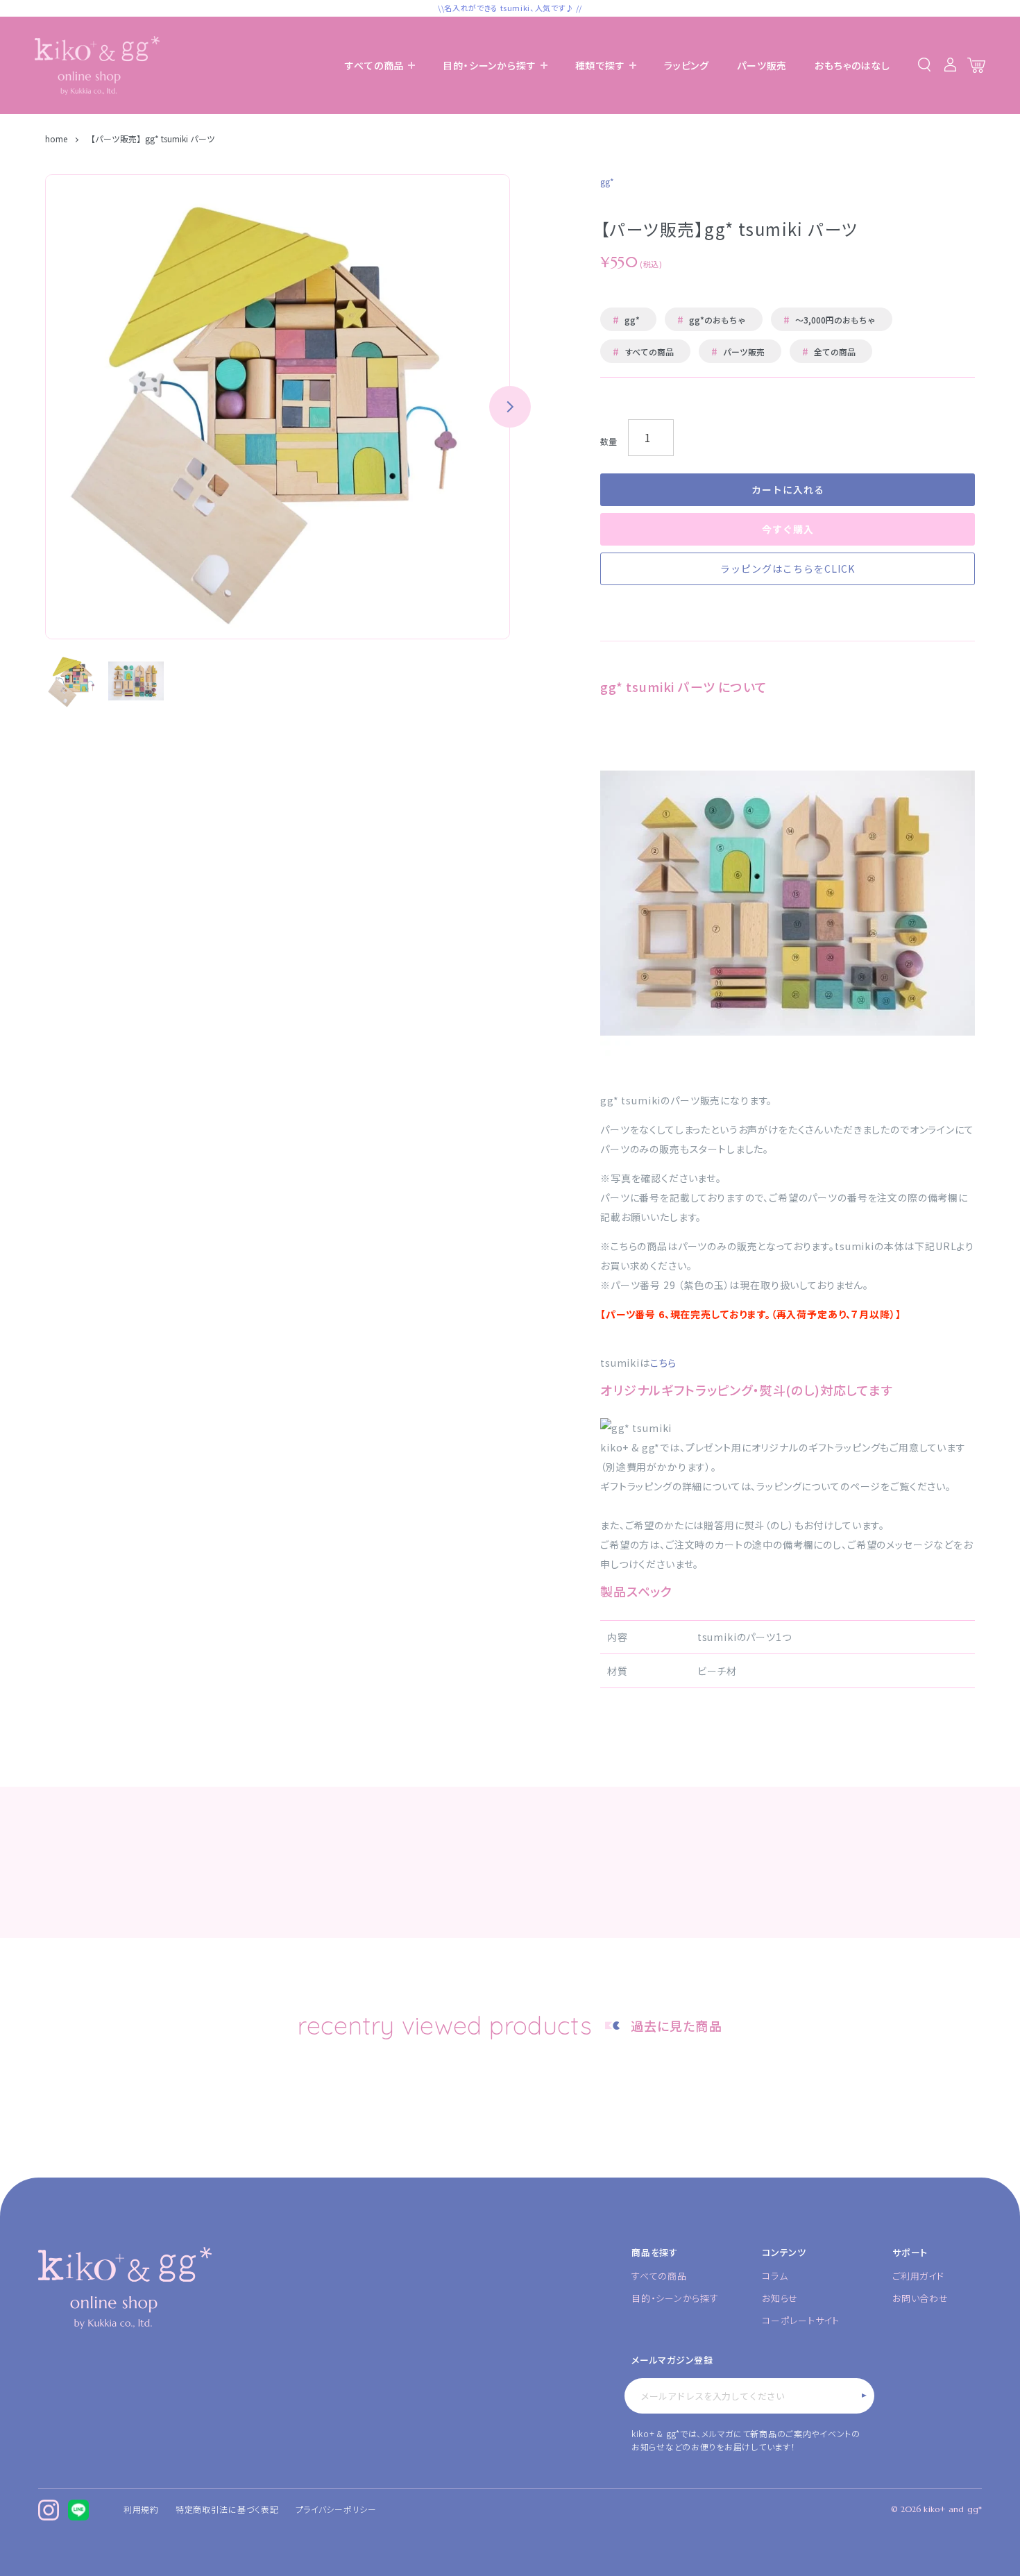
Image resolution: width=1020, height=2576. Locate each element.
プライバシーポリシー (336, 2509)
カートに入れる (788, 489)
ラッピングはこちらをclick (788, 569)
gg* (626, 319)
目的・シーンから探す (675, 2298)
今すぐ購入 (788, 529)
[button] (510, 407)
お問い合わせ (920, 2298)
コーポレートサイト (801, 2320)
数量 (609, 441)
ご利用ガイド (918, 2276)
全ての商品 (829, 351)
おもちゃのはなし (852, 65)
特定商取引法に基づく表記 (227, 2509)
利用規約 (141, 2509)
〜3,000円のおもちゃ (830, 319)
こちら (664, 1363)
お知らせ (780, 2298)
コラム (775, 2276)
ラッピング (687, 65)
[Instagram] (49, 2510)
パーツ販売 (762, 65)
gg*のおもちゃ (712, 319)
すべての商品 (643, 351)
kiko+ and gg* (953, 2509)
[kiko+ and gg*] (97, 66)
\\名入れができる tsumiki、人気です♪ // (510, 8)
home (57, 138)
